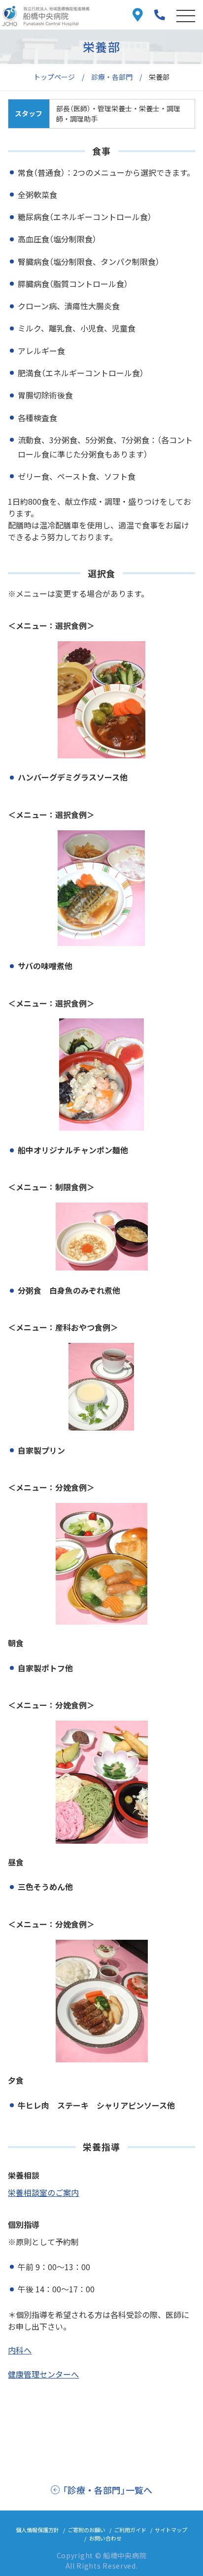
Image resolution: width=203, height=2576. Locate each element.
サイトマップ (171, 2530)
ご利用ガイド (130, 2530)
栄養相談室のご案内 (43, 2192)
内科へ (20, 2350)
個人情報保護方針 (37, 2530)
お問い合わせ (105, 2538)
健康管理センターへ (43, 2374)
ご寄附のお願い (86, 2530)
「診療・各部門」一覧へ (107, 2490)
